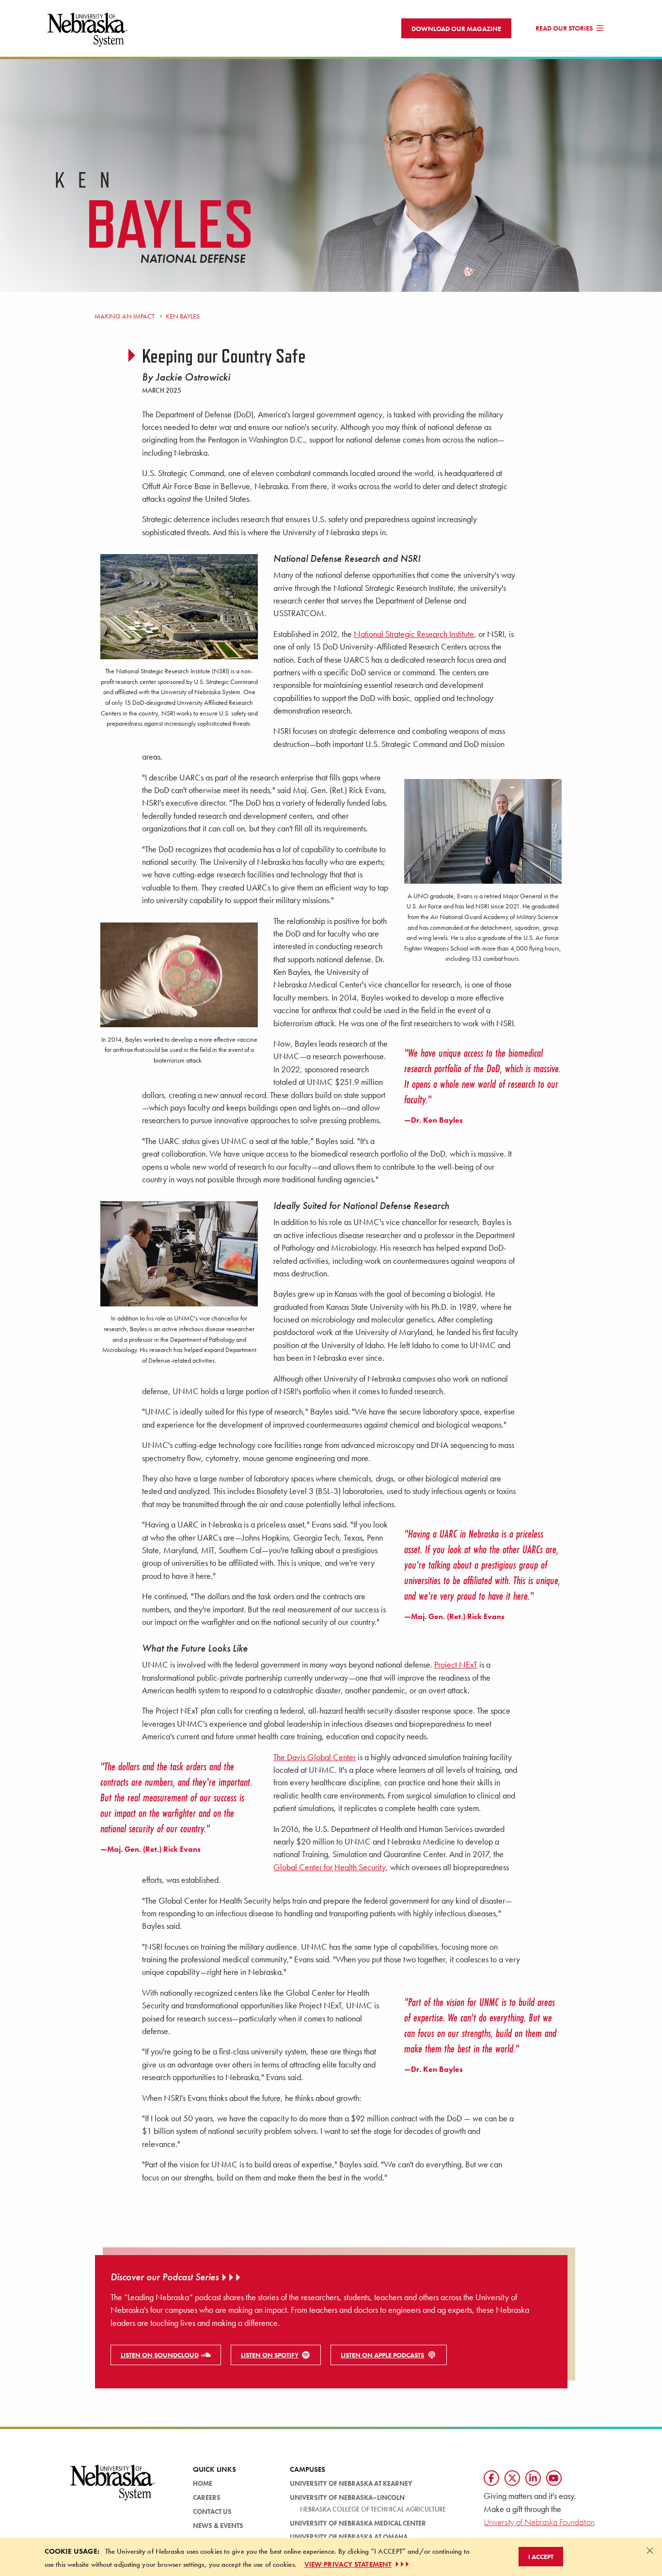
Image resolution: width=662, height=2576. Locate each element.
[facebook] (491, 2478)
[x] (512, 2478)
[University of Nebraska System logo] (113, 2488)
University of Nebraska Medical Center (358, 2523)
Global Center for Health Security (330, 1867)
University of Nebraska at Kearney (351, 2483)
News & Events (218, 2526)
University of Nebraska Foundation (539, 2522)
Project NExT (456, 1665)
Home (203, 2483)
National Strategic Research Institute (414, 634)
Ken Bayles (182, 316)
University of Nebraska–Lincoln (347, 2497)
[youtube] (554, 2478)
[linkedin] (533, 2478)
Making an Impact (125, 316)
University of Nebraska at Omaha (349, 2537)
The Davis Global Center (315, 1757)
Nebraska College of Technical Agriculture (373, 2509)
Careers (207, 2497)
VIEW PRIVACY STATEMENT (348, 2564)
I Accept (541, 2557)
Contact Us (212, 2512)
